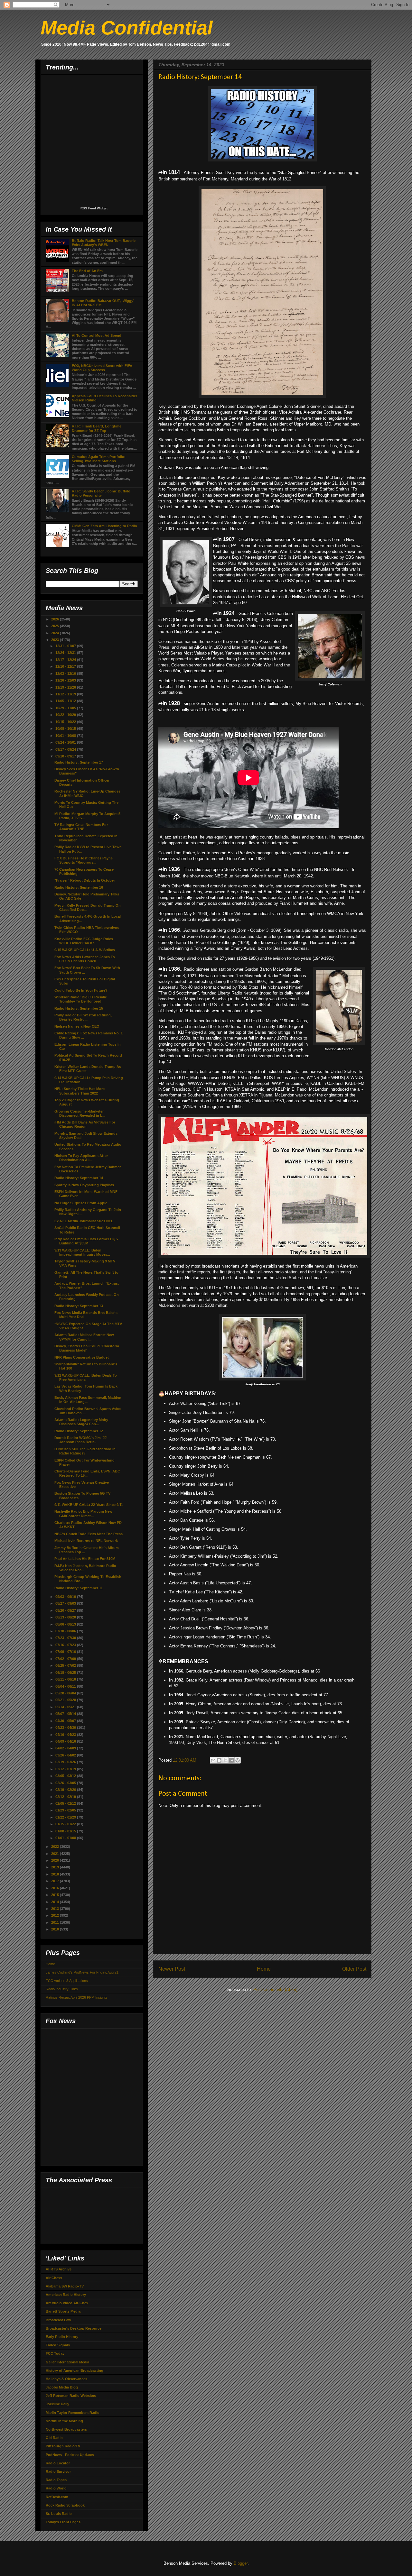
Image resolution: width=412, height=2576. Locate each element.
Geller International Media (67, 2362)
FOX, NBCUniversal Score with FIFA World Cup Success (102, 368)
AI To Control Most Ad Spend (97, 335)
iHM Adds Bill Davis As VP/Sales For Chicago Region (85, 1124)
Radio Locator (58, 2463)
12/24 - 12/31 (66, 653)
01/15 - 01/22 (66, 1824)
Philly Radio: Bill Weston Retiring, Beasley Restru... (83, 1017)
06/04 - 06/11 (66, 1686)
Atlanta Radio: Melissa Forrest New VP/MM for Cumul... (84, 1337)
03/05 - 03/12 (66, 1776)
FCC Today (55, 2353)
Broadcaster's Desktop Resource (74, 2328)
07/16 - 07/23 (66, 1645)
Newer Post (172, 1969)
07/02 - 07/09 (66, 1659)
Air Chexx (54, 2278)
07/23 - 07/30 (66, 1638)
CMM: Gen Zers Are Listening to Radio (104, 526)
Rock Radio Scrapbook (65, 2505)
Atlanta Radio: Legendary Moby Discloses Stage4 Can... (81, 1422)
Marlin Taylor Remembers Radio (73, 2413)
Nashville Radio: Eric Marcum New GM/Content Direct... (83, 1513)
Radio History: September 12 (79, 1431)
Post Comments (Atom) (275, 1989)
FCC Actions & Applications (67, 1981)
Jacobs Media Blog (62, 2387)
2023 (56, 640)
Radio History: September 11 (79, 1588)
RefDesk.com (57, 2497)
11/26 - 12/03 (66, 680)
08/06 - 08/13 (66, 1624)
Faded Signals (58, 2345)
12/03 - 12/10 (66, 674)
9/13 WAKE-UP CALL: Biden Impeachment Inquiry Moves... (82, 1252)
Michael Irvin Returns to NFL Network (86, 1541)
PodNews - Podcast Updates (70, 2455)
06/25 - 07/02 (66, 1665)
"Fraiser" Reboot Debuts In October (85, 880)
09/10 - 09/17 (66, 756)
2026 (56, 619)
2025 (56, 626)
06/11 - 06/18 (66, 1679)
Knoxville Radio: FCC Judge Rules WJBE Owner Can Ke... (84, 941)
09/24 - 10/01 (66, 742)
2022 (56, 1847)
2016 (56, 1888)
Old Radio (54, 2438)
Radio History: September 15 (79, 1008)
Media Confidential (127, 28)
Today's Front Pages (63, 2522)
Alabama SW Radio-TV (65, 2286)
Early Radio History (62, 2337)
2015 (56, 1895)
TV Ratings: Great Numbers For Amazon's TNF (81, 827)
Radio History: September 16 (79, 887)
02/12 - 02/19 (66, 1797)
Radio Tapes (56, 2480)
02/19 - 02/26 (66, 1790)
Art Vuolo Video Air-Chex (67, 2303)
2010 (56, 1929)
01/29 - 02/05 (66, 1810)
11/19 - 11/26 (66, 687)
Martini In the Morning (64, 2421)
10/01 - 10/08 (66, 736)
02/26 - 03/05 (66, 1783)
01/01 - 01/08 (66, 1838)
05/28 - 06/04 (66, 1693)
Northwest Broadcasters (66, 2429)
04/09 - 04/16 (66, 1741)
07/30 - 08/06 (66, 1631)
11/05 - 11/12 (66, 701)
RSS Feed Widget (94, 208)
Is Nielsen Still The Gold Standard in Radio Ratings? (85, 1451)
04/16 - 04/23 (66, 1735)
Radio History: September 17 (79, 762)
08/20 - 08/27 (66, 1610)
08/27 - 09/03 (66, 1603)
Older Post (354, 1969)
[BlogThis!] (219, 1760)
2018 (56, 1874)
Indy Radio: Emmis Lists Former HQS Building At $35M (86, 1241)
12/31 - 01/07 (66, 646)
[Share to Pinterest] (238, 1760)
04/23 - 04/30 (66, 1728)
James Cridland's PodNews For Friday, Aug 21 (82, 1972)
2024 (56, 633)
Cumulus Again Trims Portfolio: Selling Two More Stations (99, 459)
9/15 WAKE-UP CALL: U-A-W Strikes (85, 950)
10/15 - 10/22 (66, 722)
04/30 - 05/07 (66, 1721)
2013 (56, 1909)
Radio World (56, 2488)
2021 (56, 1854)
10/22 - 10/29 (66, 715)
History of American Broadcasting (75, 2370)
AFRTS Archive (59, 2269)
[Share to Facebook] (231, 1760)
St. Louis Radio (59, 2514)
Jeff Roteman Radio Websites (71, 2396)
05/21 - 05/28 (66, 1700)
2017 (56, 1881)
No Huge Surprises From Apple (81, 1203)
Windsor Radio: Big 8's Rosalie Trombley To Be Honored (81, 999)
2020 (56, 1860)
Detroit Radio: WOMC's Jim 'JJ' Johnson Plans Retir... (81, 1440)
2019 (56, 1867)
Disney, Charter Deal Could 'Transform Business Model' (87, 1348)
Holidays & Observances (66, 2379)
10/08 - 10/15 (66, 729)
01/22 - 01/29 (66, 1817)
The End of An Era (87, 271)
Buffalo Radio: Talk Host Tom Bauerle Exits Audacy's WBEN (104, 243)
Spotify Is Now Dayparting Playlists (84, 1185)
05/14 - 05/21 (66, 1707)
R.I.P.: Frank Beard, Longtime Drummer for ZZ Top (97, 428)
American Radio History (66, 2295)
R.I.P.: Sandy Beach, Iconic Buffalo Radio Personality (101, 493)
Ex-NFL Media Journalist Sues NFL (84, 1221)
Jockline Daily (57, 2404)
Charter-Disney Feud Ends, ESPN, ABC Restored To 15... (87, 1473)
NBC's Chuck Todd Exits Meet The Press (89, 1534)
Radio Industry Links (62, 1989)
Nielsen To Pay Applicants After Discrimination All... (81, 1158)
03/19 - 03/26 (66, 1762)
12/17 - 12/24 (66, 660)
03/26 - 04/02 (66, 1755)
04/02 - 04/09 (66, 1748)
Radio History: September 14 (79, 1178)
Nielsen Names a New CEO (77, 1026)
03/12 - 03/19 (66, 1769)
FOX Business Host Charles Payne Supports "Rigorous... (84, 860)
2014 (56, 1902)
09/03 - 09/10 (66, 1597)
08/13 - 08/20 (66, 1617)
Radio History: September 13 (79, 1306)
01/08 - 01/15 (66, 1831)
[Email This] (213, 1760)
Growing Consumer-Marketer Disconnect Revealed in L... (80, 1113)
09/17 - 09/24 (66, 749)
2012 (56, 1915)
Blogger (241, 2563)
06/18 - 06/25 (66, 1673)
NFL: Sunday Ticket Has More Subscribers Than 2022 (80, 1091)
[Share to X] (225, 1760)
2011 (56, 1922)
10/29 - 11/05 (66, 708)
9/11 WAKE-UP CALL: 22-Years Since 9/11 (89, 1505)
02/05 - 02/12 (66, 1803)
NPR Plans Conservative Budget (82, 1357)
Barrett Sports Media (63, 2311)
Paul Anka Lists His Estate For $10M (85, 1559)
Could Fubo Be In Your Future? (81, 990)
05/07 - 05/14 (66, 1714)
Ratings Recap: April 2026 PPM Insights (77, 1997)
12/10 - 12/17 (66, 666)
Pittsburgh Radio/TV (63, 2446)
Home (264, 1969)
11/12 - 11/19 (66, 694)
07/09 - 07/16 (66, 1652)
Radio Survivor (58, 2471)
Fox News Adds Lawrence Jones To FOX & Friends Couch (85, 959)
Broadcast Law (58, 2320)
